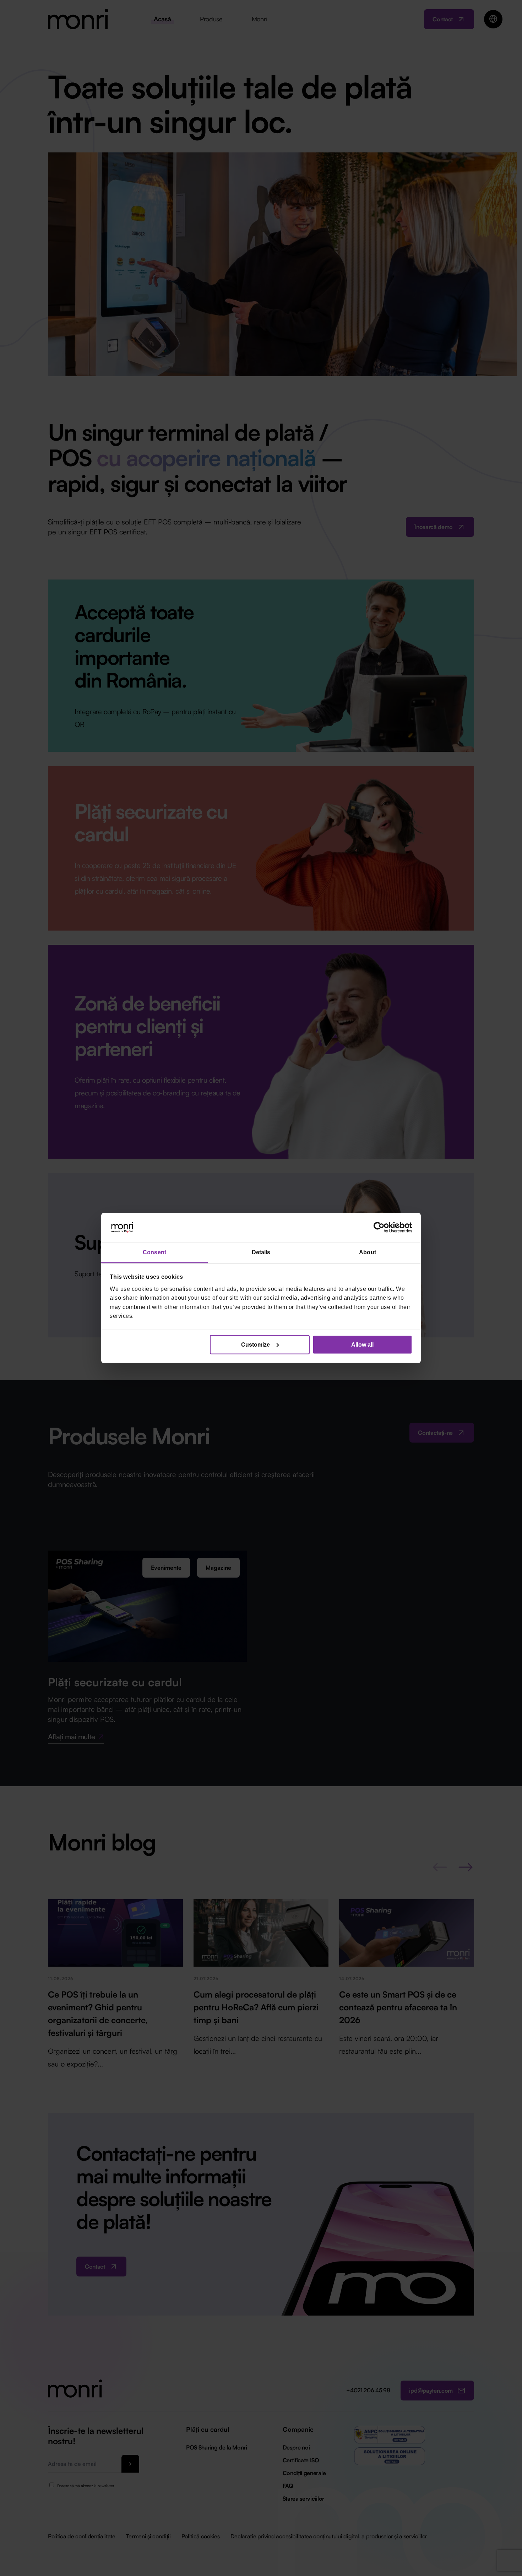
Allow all (362, 1344)
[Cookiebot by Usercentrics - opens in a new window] (381, 1228)
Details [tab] (261, 1252)
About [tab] (368, 1252)
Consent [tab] (154, 1252)
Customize (255, 1344)
